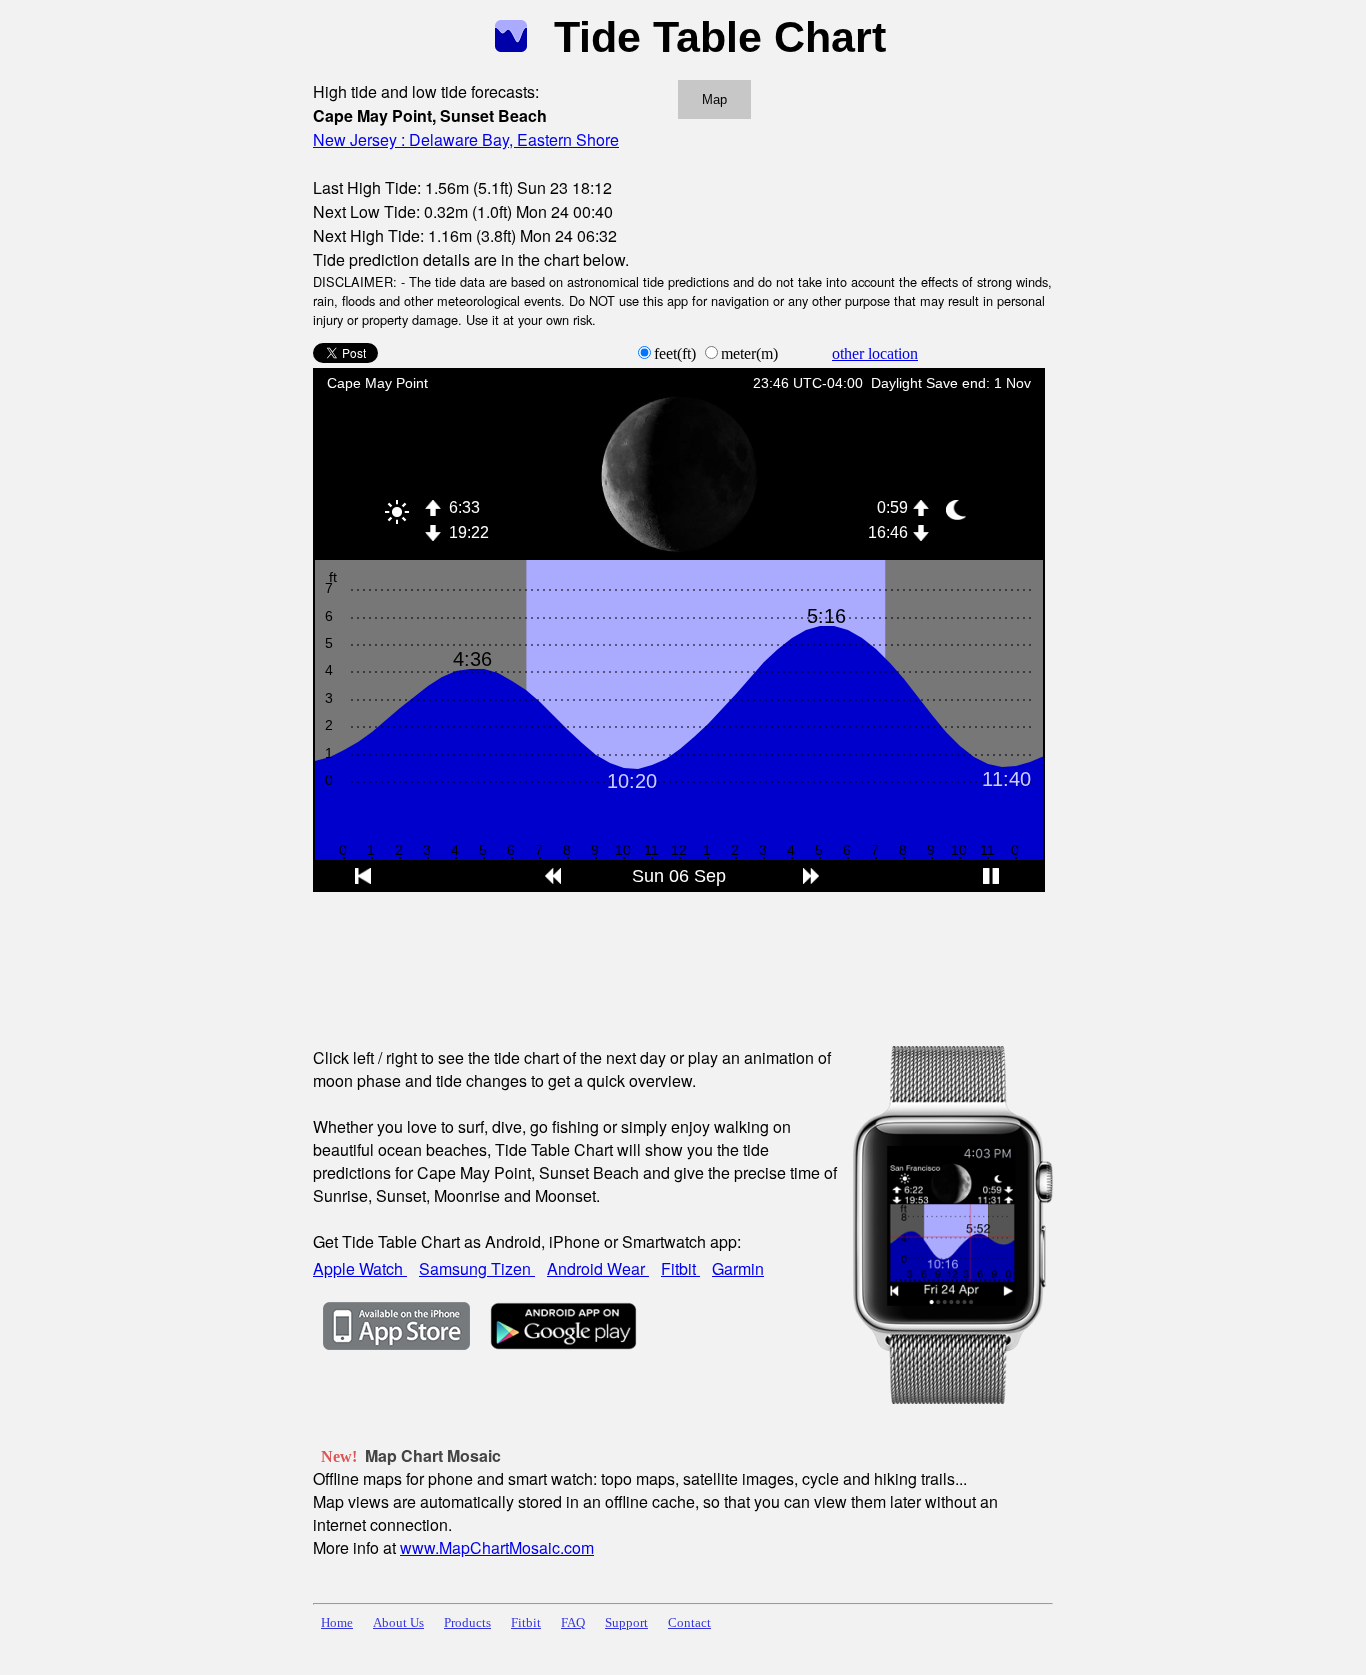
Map (714, 99)
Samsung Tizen (477, 1268)
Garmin (738, 1268)
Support (626, 1623)
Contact (689, 1623)
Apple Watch (360, 1268)
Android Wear (598, 1268)
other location (875, 353)
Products (467, 1623)
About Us (398, 1623)
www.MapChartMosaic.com (497, 1547)
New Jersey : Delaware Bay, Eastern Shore (466, 139)
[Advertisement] (677, 956)
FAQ (573, 1623)
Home (337, 1623)
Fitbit (680, 1268)
